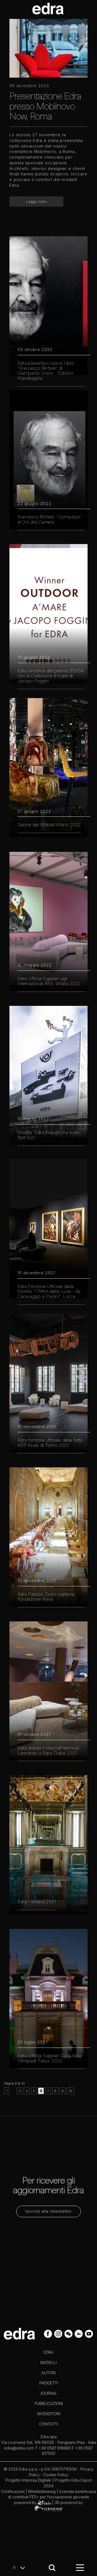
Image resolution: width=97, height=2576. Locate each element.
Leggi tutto (37, 201)
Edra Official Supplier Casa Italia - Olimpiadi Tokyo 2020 (51, 2058)
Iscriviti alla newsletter (49, 2211)
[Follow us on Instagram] (59, 2333)
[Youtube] (89, 2333)
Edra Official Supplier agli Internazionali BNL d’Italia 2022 (49, 981)
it (15, 2567)
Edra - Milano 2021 (37, 1902)
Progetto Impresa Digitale (28, 2480)
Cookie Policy (56, 2475)
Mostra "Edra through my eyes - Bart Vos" (50, 1135)
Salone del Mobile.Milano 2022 (49, 825)
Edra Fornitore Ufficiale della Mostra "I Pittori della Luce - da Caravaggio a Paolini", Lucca (49, 1291)
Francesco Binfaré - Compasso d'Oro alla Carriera (49, 519)
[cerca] (52, 2568)
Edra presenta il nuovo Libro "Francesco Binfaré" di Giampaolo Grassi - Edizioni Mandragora (46, 371)
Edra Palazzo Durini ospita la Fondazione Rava (46, 1597)
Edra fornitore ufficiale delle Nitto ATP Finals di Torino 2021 (50, 1443)
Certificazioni (13, 2491)
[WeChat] (69, 2333)
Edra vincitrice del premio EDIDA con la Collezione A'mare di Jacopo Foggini (51, 676)
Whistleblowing (42, 2491)
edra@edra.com (19, 2448)
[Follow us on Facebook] (48, 2333)
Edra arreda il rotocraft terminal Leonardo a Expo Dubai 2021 (48, 1750)
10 (70, 2091)
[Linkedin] (79, 2333)
